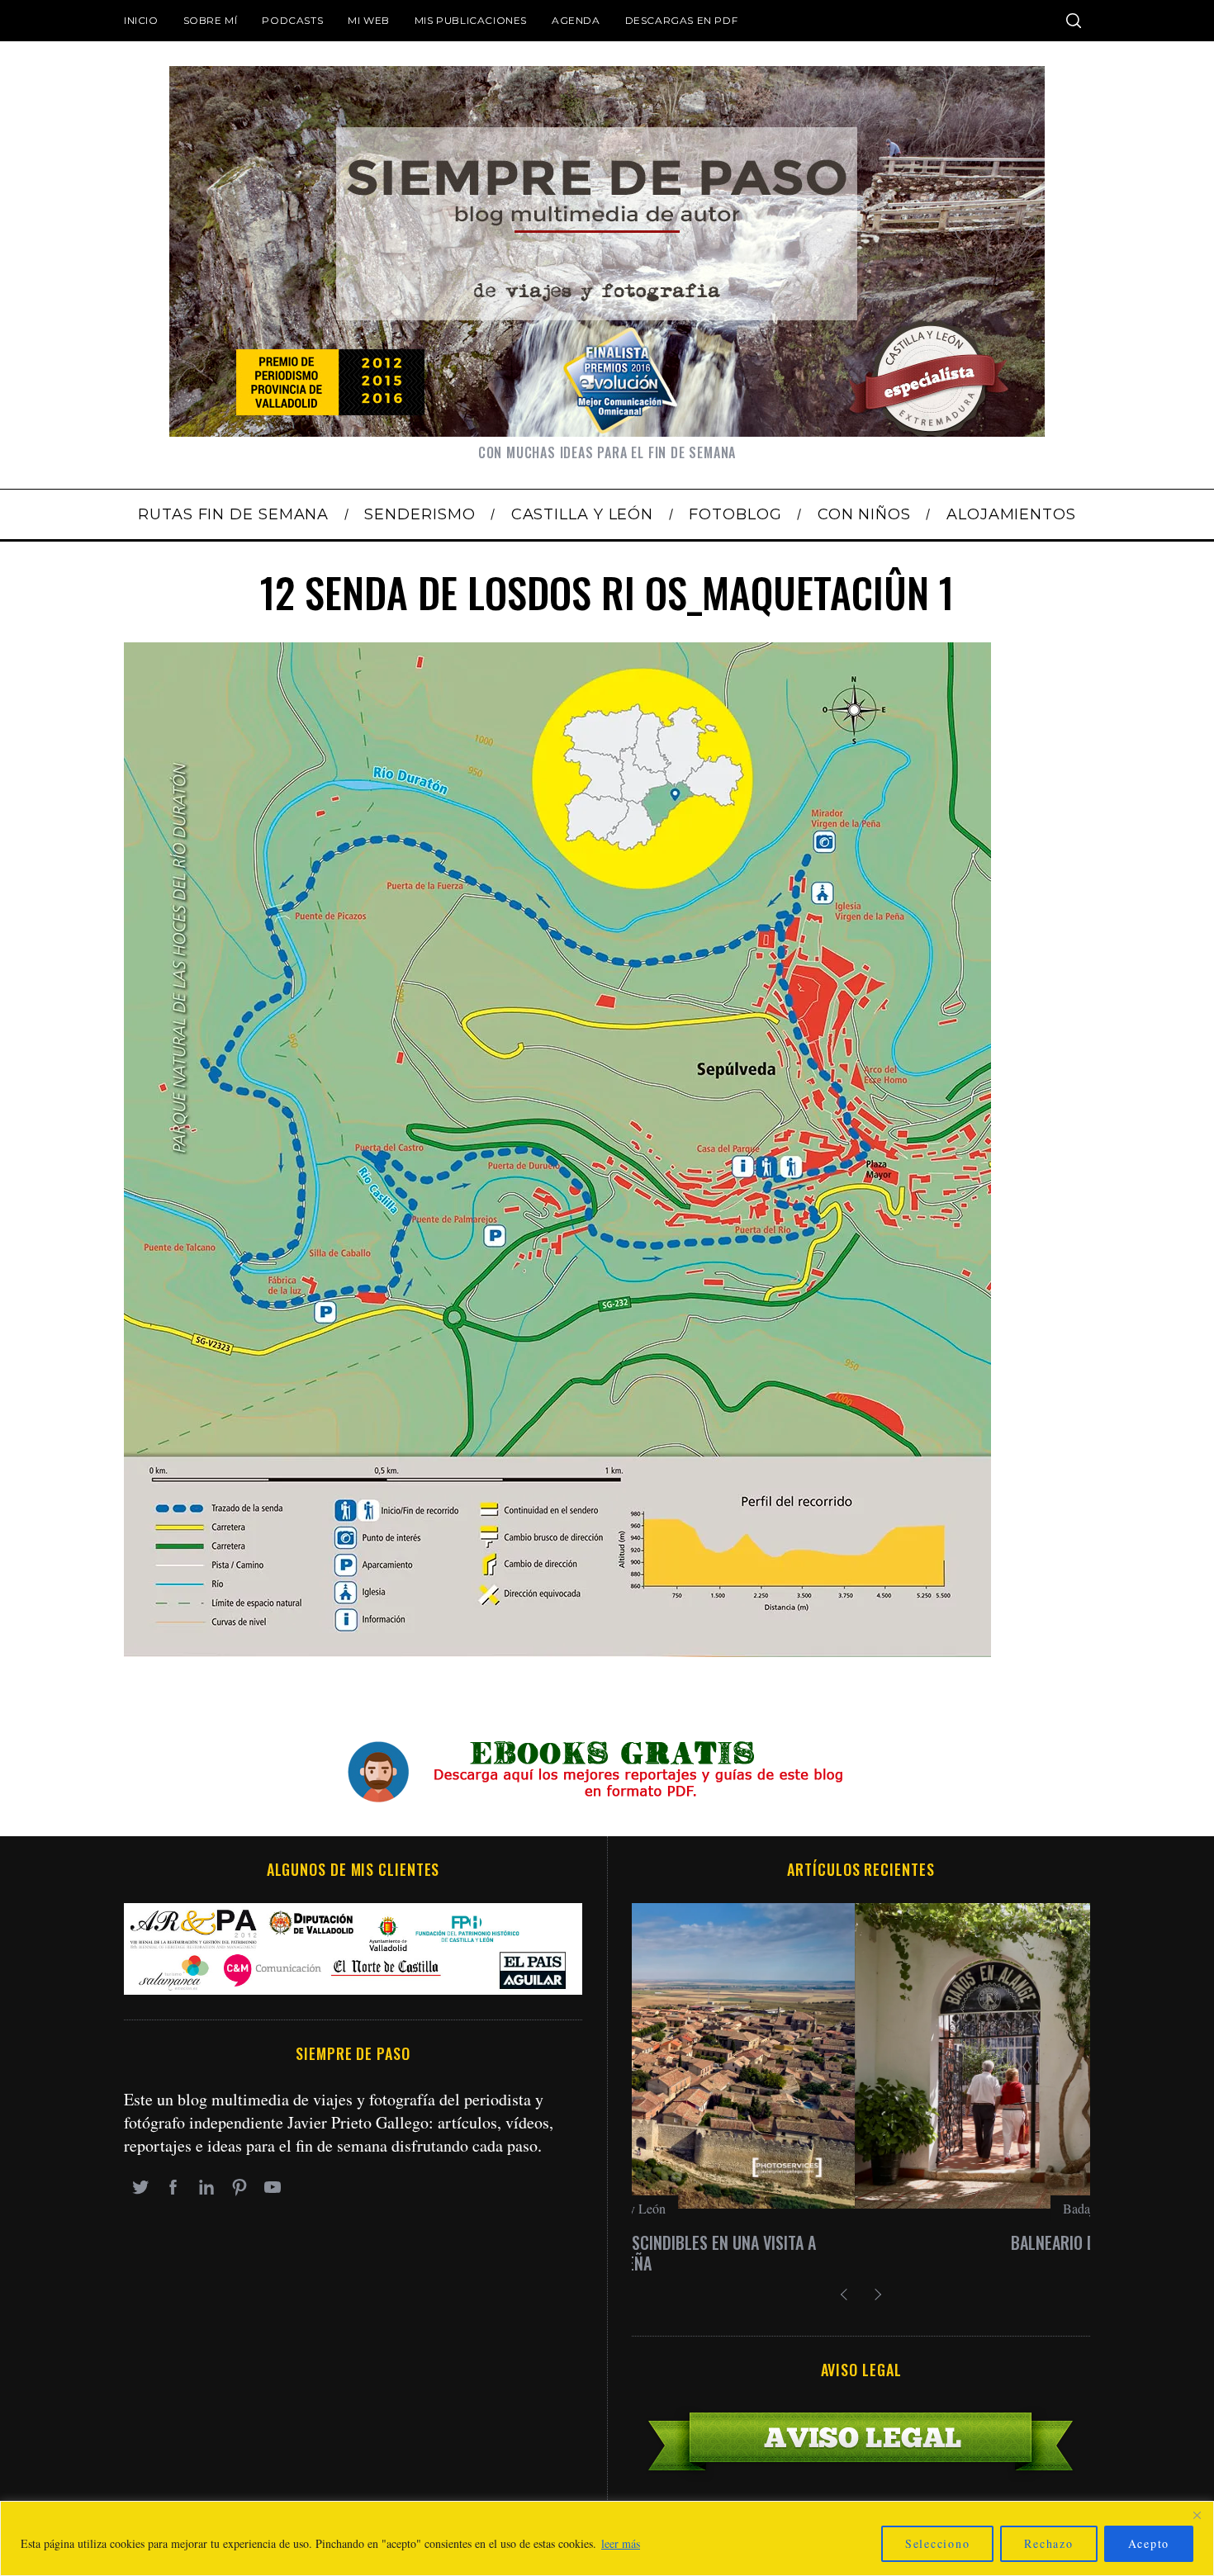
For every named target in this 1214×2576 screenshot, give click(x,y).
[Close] (1197, 2515)
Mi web (369, 20)
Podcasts (292, 20)
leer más (621, 2543)
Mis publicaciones (471, 20)
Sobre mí (211, 20)
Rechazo (1048, 2543)
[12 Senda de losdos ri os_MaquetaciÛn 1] (557, 1651)
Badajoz (861, 2208)
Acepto (1149, 2543)
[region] (607, 2538)
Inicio (141, 20)
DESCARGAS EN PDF (682, 20)
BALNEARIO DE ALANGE (861, 2242)
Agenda (576, 20)
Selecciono (938, 2543)
